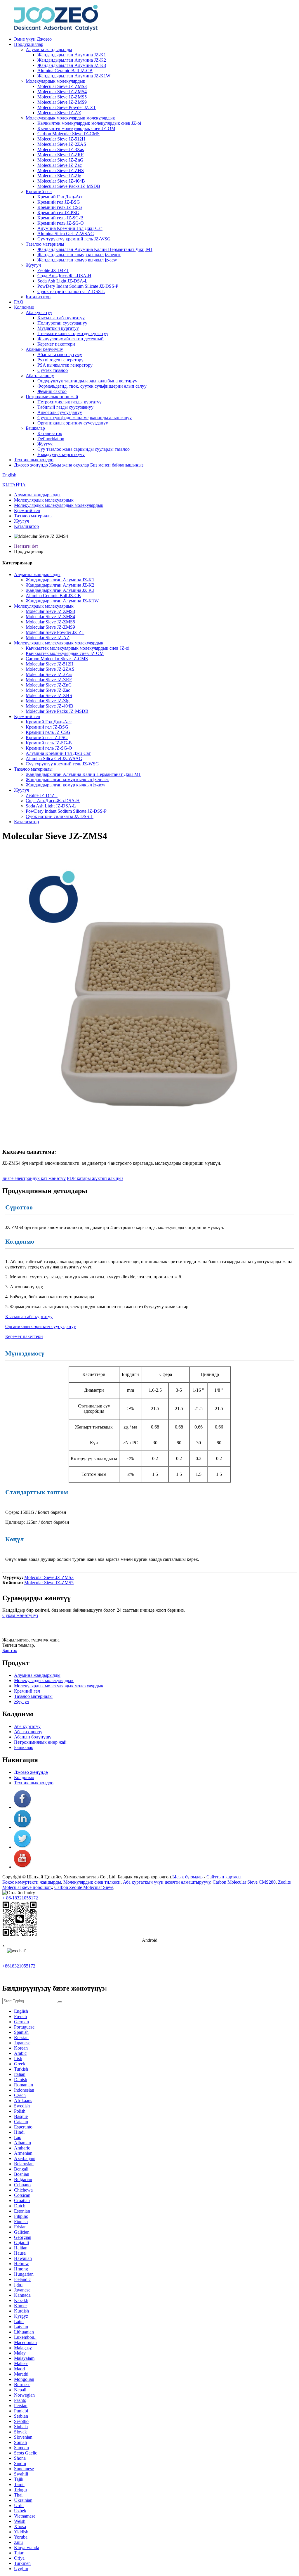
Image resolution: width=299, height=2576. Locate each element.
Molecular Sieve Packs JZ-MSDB (69, 186)
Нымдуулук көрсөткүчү (61, 454)
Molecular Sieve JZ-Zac (60, 165)
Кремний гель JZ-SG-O (61, 223)
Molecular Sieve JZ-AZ (59, 113)
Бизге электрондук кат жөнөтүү (34, 1178)
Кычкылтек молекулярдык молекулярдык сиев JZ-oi (89, 123)
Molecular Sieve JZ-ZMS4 (62, 92)
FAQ (19, 302)
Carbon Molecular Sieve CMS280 (244, 1882)
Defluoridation (51, 439)
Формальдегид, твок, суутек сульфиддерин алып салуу (92, 386)
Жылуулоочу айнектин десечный (71, 339)
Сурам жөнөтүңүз (20, 1615)
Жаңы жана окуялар (69, 465)
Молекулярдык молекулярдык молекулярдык (70, 118)
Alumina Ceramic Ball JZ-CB (65, 71)
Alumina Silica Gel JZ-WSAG (66, 234)
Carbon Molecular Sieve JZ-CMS (68, 134)
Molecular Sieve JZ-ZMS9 (62, 102)
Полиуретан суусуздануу (62, 323)
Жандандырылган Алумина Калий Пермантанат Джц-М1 (95, 249)
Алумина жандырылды (49, 50)
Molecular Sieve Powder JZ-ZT (67, 107)
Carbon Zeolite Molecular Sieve (84, 1887)
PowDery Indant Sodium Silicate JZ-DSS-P (78, 286)
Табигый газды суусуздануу (65, 407)
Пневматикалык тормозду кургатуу (73, 333)
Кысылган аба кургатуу (61, 318)
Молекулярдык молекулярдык (55, 81)
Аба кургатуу (39, 312)
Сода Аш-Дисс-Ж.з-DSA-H (64, 276)
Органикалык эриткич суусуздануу (73, 423)
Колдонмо (24, 307)
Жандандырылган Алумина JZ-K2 (72, 60)
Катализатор (38, 297)
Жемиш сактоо (52, 391)
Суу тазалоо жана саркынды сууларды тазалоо (84, 449)
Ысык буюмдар (187, 1877)
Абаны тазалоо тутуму (60, 354)
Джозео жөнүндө (31, 465)
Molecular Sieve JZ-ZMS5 (62, 97)
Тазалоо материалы (45, 244)
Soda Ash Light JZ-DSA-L (62, 281)
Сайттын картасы (224, 1877)
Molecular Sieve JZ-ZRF (60, 155)
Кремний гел (39, 191)
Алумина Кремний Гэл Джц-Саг (70, 228)
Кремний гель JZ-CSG (60, 207)
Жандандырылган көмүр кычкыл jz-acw (77, 260)
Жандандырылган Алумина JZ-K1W (74, 76)
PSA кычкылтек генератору (65, 365)
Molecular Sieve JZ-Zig (59, 176)
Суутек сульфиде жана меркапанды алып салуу (85, 418)
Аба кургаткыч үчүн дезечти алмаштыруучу (167, 1882)
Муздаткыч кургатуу (58, 328)
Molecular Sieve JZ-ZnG (60, 160)
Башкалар (35, 428)
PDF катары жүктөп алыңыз (95, 1178)
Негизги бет (26, 546)
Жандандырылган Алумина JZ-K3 (72, 65)
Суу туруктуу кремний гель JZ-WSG (74, 239)
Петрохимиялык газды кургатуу (69, 402)
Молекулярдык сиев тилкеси (92, 1882)
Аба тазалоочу (40, 376)
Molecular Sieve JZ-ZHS (61, 170)
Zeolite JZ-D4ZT (53, 270)
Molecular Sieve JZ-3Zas (61, 149)
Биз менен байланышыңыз (117, 465)
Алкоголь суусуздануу (60, 412)
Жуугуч (33, 265)
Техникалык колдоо (34, 460)
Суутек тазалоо (53, 370)
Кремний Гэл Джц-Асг (60, 197)
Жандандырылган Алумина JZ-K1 (72, 55)
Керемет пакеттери (56, 344)
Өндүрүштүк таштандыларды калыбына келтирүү (87, 381)
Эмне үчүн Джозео (33, 39)
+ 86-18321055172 (20, 1898)
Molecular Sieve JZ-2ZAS (62, 144)
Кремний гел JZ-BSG (59, 202)
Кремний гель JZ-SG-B (60, 218)
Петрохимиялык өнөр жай (52, 397)
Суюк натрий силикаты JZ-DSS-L (71, 291)
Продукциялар (29, 44)
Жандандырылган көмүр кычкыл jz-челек (79, 255)
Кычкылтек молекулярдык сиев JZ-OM (76, 128)
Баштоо (10, 1650)
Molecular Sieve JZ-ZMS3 (62, 86)
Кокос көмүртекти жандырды (32, 1882)
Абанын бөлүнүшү (44, 349)
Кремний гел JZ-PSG (58, 213)
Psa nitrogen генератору (60, 360)
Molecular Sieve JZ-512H (61, 139)
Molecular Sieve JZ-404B (61, 181)
